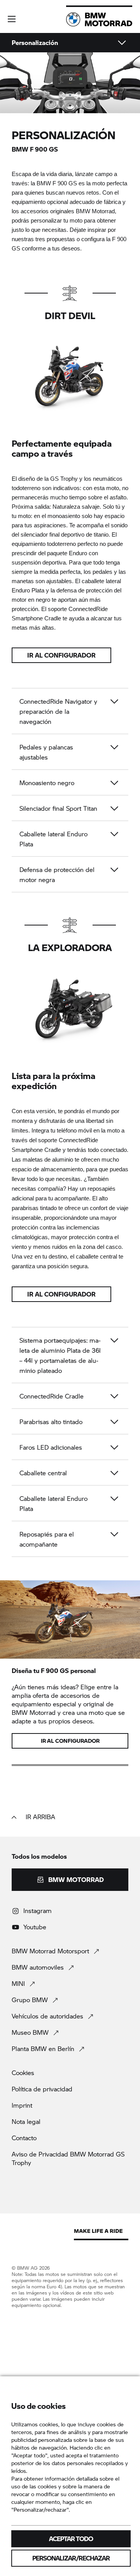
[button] (12, 19)
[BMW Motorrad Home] (99, 19)
